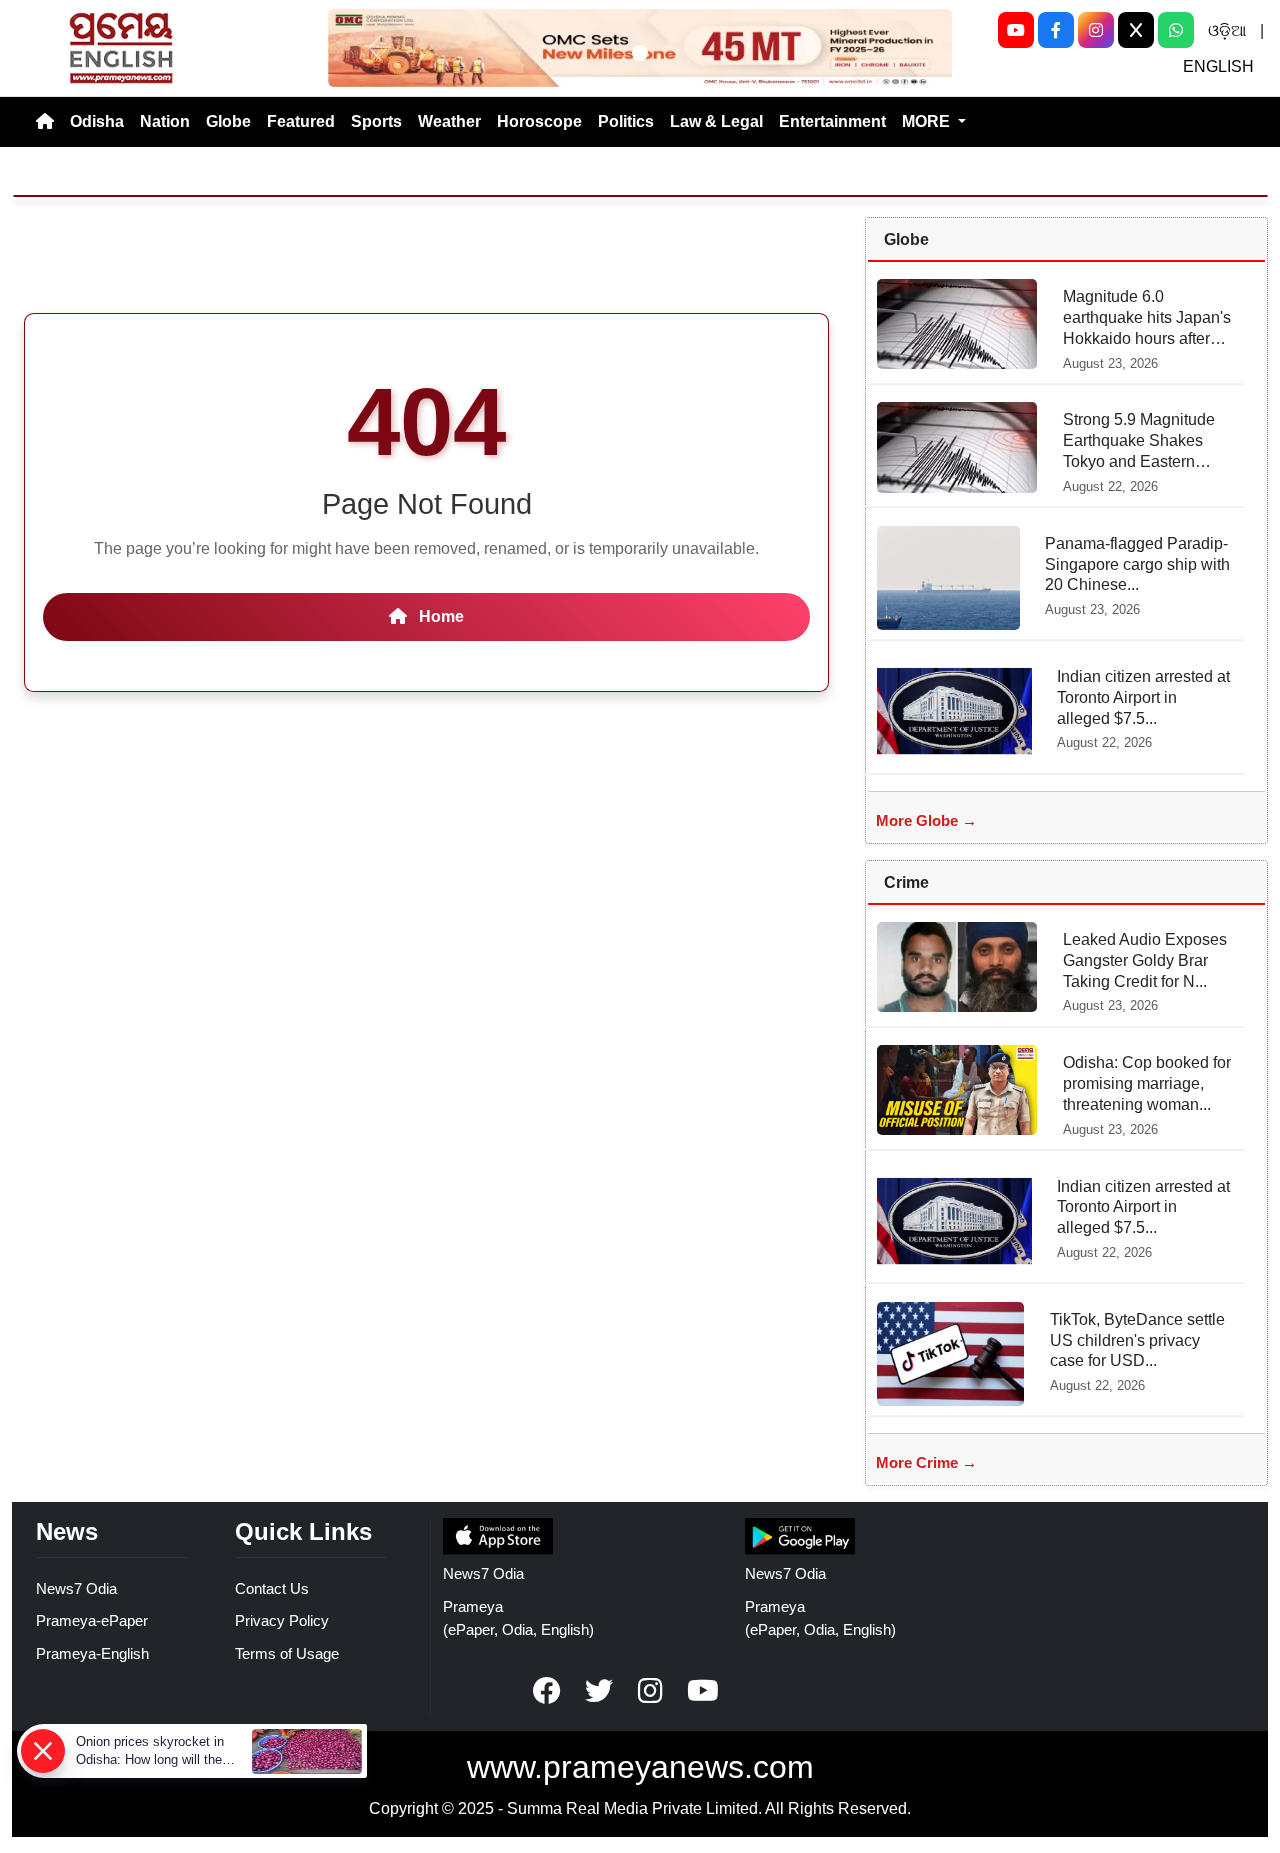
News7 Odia (76, 1588)
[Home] (45, 122)
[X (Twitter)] (1136, 30)
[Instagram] (1096, 30)
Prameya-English (92, 1653)
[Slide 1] (640, 53)
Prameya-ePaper (92, 1620)
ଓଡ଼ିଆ (1227, 30)
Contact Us (272, 1588)
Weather (449, 121)
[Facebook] (1056, 30)
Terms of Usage (287, 1653)
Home (439, 616)
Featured (301, 121)
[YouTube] (1016, 30)
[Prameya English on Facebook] (547, 1691)
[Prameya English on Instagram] (651, 1691)
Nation (165, 121)
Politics (626, 121)
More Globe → (926, 820)
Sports (376, 121)
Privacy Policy (282, 1620)
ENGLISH (1218, 66)
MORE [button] (928, 121)
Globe (228, 121)
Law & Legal (716, 121)
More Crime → (926, 1462)
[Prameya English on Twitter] (599, 1691)
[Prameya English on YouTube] (703, 1691)
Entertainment (832, 121)
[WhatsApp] (1176, 30)
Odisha (97, 121)
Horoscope (539, 121)
